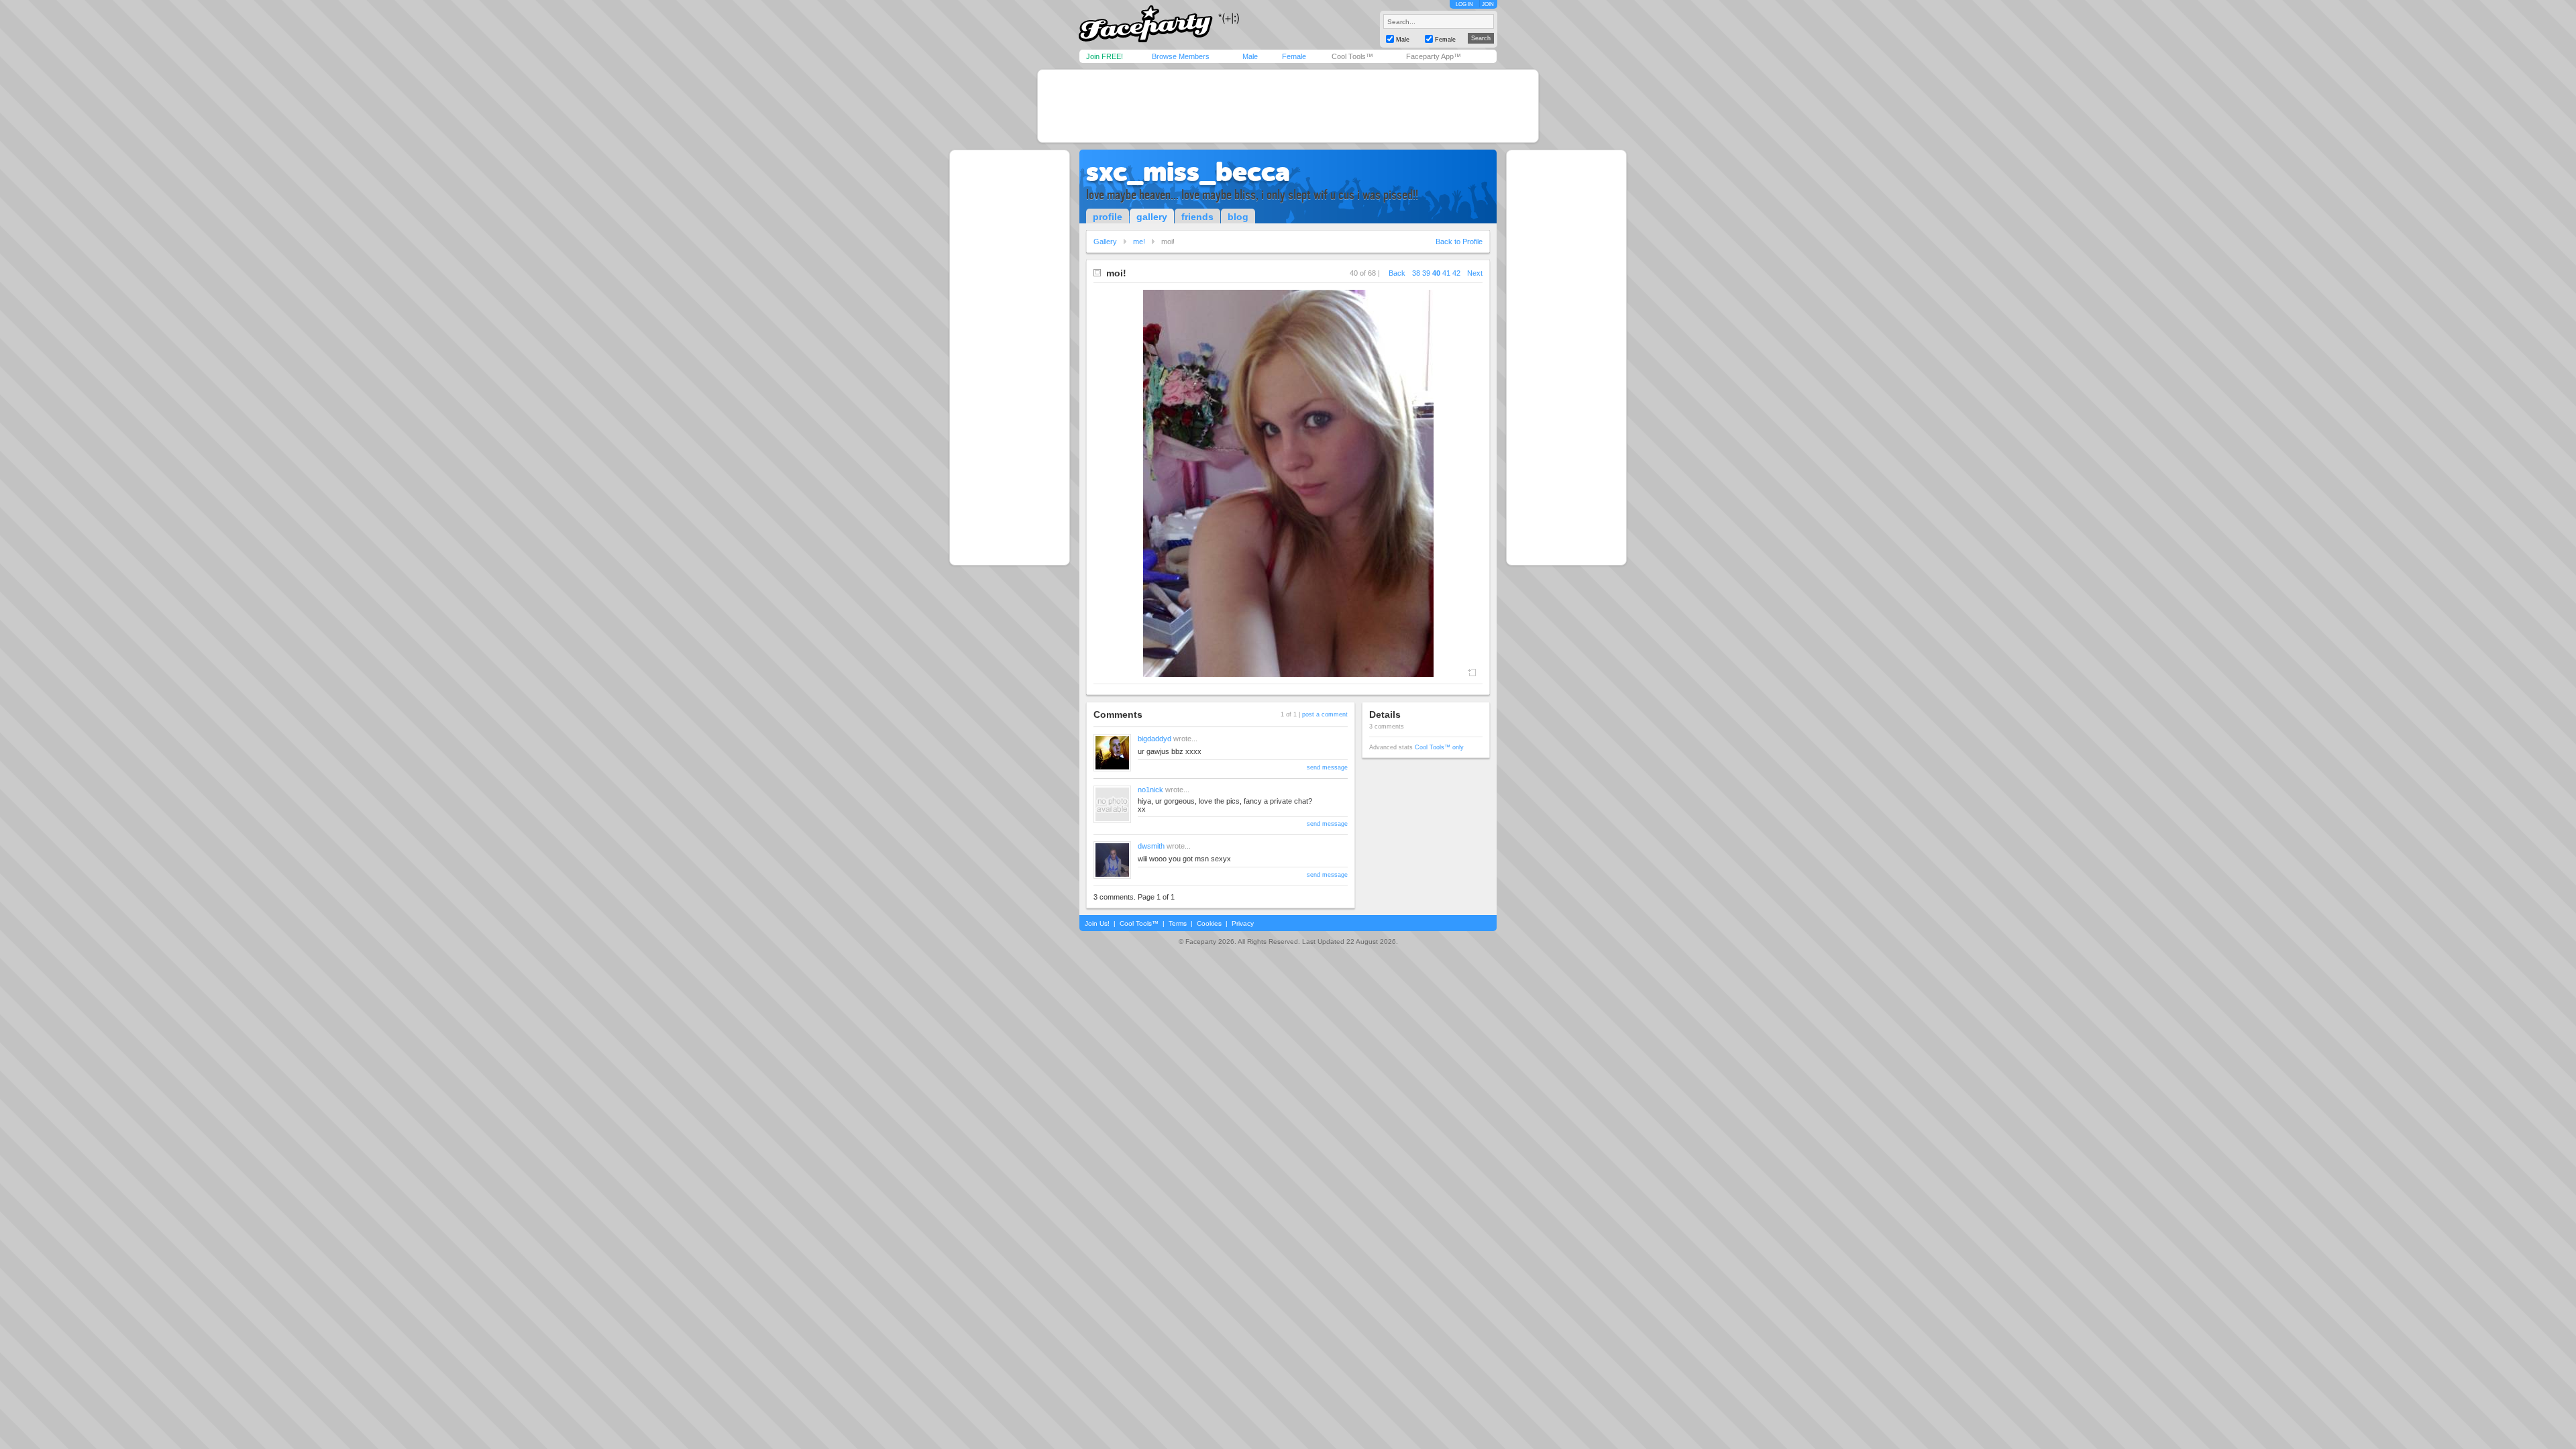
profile (1108, 217)
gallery (1152, 217)
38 (1416, 273)
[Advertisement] (1288, 106)
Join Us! (1097, 923)
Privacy (1243, 923)
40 (1436, 273)
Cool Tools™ (1352, 56)
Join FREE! (1105, 56)
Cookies (1209, 923)
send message (1327, 767)
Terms (1178, 923)
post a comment (1325, 714)
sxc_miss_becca (1188, 172)
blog (1238, 217)
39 (1426, 273)
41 (1446, 273)
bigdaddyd (1155, 739)
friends (1197, 217)
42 (1456, 273)
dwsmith (1151, 846)
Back (1397, 273)
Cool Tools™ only (1439, 747)
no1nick (1150, 790)
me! (1139, 241)
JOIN (1488, 4)
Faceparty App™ (1434, 56)
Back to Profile (1459, 241)
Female (1294, 56)
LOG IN (1464, 4)
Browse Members (1181, 56)
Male (1250, 56)
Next (1475, 273)
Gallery (1105, 241)
